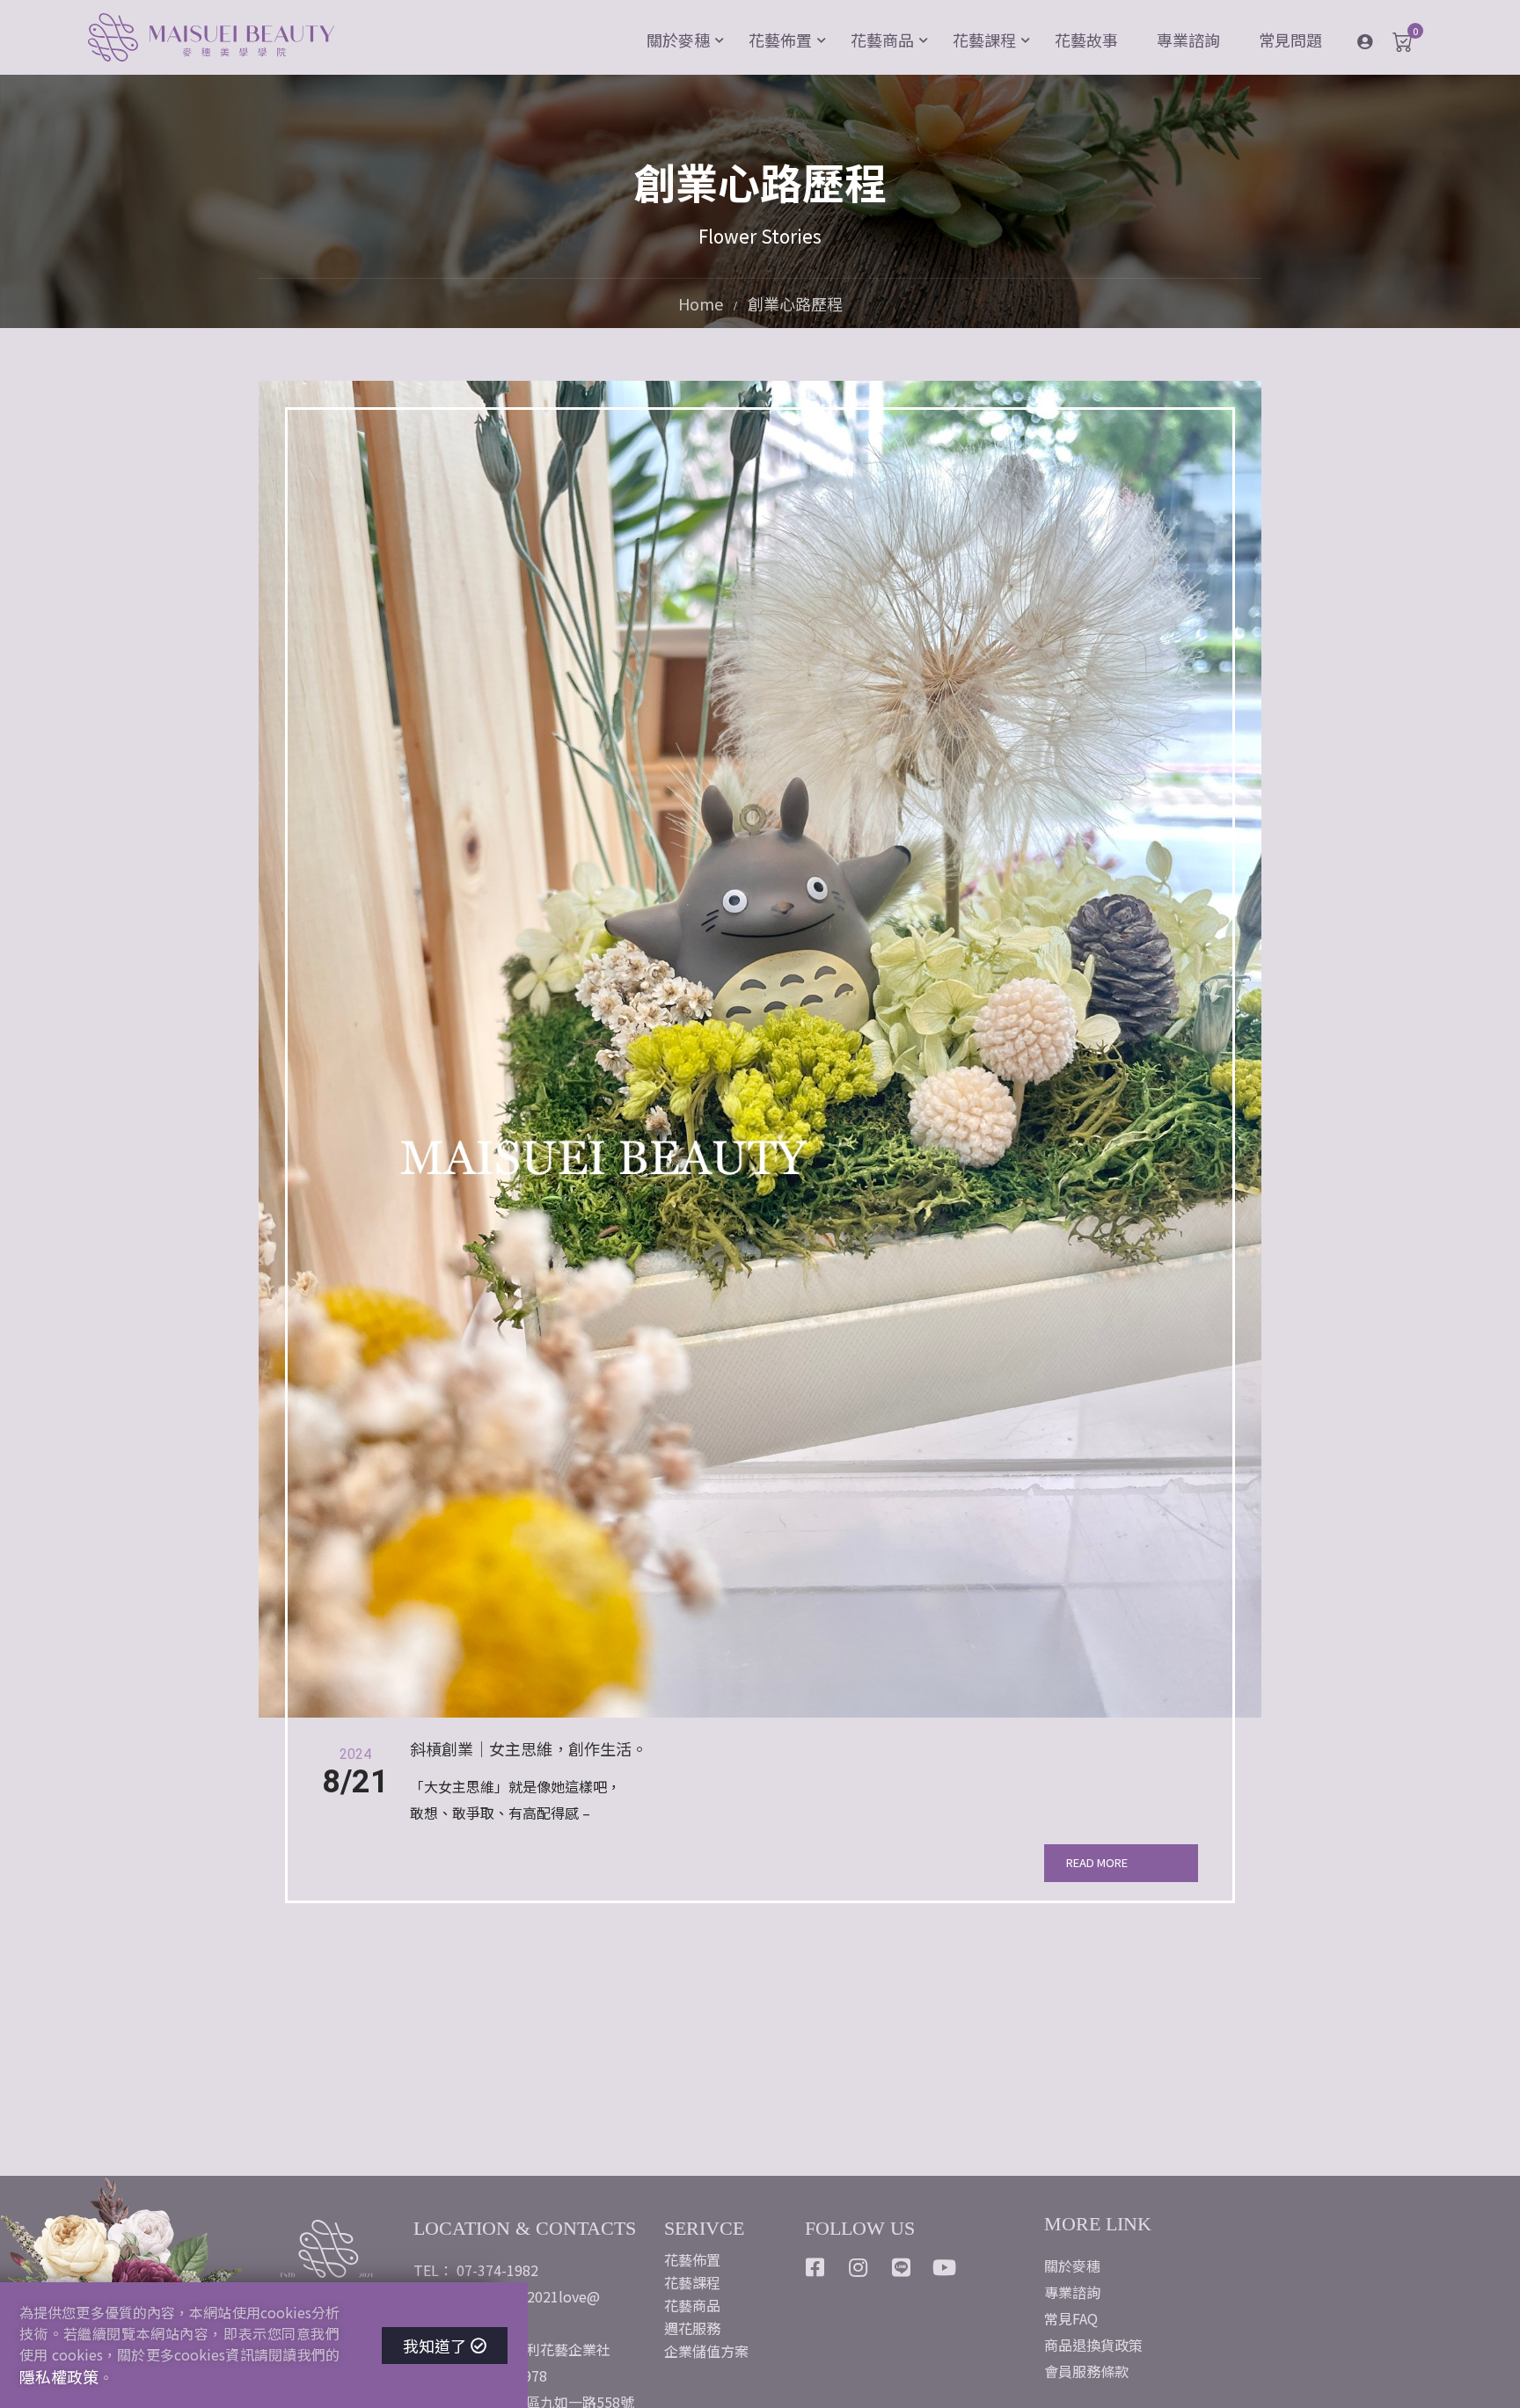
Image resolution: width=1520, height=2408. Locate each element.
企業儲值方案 (706, 2351)
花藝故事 (1086, 40)
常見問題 (1290, 40)
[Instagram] (859, 2267)
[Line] (902, 2267)
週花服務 (692, 2328)
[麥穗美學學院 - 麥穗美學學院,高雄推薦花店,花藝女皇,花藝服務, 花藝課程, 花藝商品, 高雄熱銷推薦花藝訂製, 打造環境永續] (211, 40)
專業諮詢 (1188, 40)
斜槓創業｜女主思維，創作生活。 (529, 1749)
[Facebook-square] (815, 2267)
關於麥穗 (678, 40)
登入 (1378, 40)
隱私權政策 (59, 2376)
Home (701, 304)
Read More (1097, 1862)
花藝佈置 (780, 40)
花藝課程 (984, 40)
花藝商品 (882, 40)
